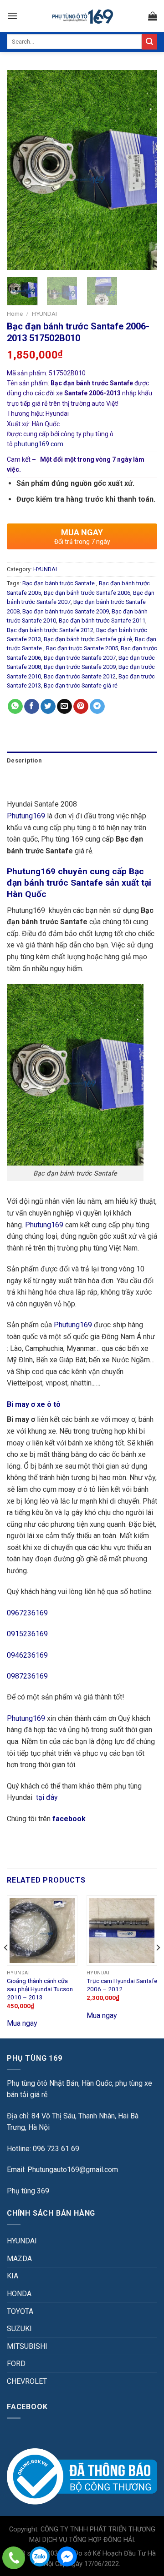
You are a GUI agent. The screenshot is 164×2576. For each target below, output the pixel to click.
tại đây (47, 1797)
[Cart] (153, 16)
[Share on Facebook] (32, 707)
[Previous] (21, 170)
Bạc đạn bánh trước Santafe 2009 (66, 611)
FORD (16, 2364)
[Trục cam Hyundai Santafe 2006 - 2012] (122, 1931)
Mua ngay (22, 2023)
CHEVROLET (27, 2381)
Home (15, 314)
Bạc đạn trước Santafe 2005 (82, 648)
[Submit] (149, 42)
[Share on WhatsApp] (15, 707)
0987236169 (27, 1676)
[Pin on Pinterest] (81, 707)
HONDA (19, 2294)
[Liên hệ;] (14, 2558)
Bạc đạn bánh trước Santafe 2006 (87, 593)
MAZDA (19, 2259)
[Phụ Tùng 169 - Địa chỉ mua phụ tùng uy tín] (82, 16)
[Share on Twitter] (48, 707)
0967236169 (27, 1613)
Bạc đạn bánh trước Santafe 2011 (102, 620)
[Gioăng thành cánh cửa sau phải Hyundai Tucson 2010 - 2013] (42, 1931)
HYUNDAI (44, 314)
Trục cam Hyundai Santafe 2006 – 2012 (122, 1985)
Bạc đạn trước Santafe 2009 (80, 667)
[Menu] (12, 16)
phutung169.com (39, 444)
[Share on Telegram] (97, 707)
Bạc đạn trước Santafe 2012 (80, 676)
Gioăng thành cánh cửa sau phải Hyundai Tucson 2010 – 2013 (40, 1989)
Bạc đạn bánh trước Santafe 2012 (50, 630)
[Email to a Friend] (64, 707)
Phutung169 (26, 816)
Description (24, 760)
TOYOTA (20, 2311)
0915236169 (27, 1634)
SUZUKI (19, 2329)
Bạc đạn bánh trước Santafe (59, 583)
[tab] (82, 761)
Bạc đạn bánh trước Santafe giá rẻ (88, 639)
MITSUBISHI (27, 2346)
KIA (13, 2276)
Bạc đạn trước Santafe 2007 (80, 658)
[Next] (143, 170)
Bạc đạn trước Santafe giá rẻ (81, 685)
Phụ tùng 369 (28, 2191)
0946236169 (27, 1655)
